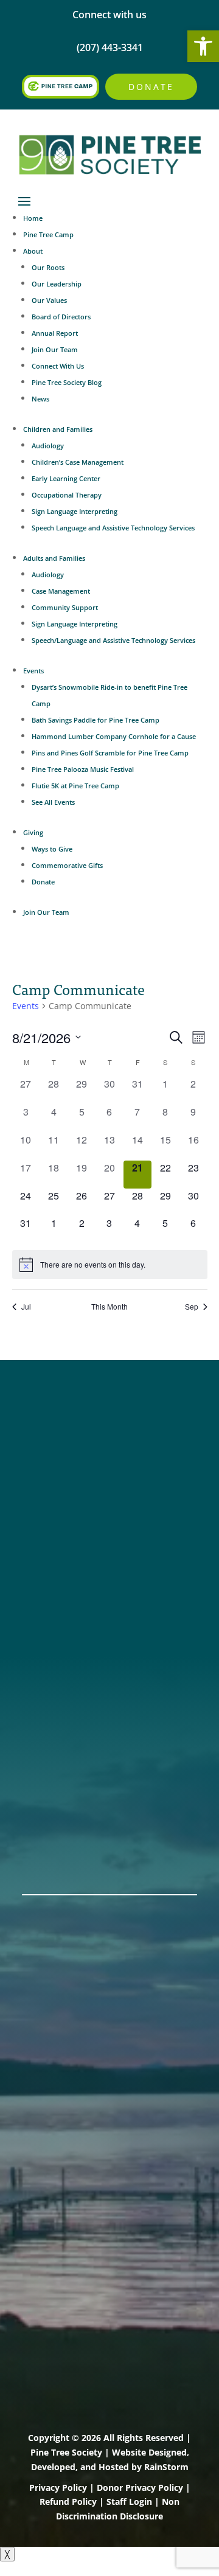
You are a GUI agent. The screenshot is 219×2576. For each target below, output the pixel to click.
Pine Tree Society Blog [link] (67, 382)
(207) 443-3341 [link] (59, 1578)
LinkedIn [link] (44, 1493)
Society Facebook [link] (67, 1429)
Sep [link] (192, 1307)
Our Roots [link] (48, 267)
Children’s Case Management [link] (78, 462)
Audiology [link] (48, 446)
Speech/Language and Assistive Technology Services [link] (113, 640)
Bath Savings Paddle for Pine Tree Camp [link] (96, 720)
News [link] (40, 399)
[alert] (110, 1265)
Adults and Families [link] (54, 558)
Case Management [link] (61, 591)
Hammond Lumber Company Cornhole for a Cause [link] (114, 736)
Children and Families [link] (58, 429)
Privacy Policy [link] (58, 2487)
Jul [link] (26, 1307)
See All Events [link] (53, 802)
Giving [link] (33, 832)
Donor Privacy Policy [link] (140, 2487)
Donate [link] (151, 87)
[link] (203, 46)
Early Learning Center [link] (66, 478)
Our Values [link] (49, 300)
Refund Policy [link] (68, 2501)
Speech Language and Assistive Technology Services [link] (113, 528)
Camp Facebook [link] (63, 1461)
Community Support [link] (65, 607)
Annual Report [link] (55, 333)
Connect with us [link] (109, 15)
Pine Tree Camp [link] (48, 234)
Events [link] (33, 671)
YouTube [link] (45, 1508)
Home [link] (33, 218)
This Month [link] (109, 1307)
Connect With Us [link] (58, 366)
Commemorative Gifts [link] (67, 865)
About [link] (33, 251)
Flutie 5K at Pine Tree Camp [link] (75, 786)
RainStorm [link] (166, 2467)
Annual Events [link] (59, 1836)
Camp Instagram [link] (65, 1477)
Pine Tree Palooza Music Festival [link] (83, 769)
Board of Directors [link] (61, 317)
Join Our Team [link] (55, 349)
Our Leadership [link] (57, 284)
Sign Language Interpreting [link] (75, 511)
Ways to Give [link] (52, 849)
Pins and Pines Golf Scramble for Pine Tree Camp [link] (110, 753)
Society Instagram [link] (68, 1445)
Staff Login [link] (129, 2501)
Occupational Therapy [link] (67, 495)
